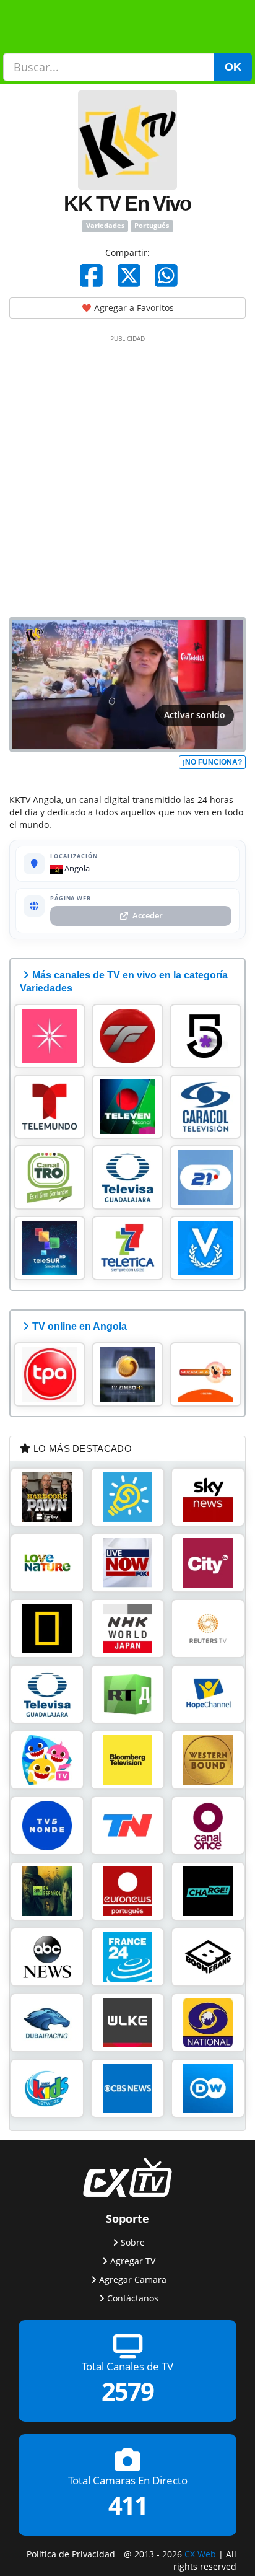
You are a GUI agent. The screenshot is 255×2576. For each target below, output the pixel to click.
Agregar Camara (133, 2279)
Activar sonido (195, 715)
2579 (127, 2392)
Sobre (133, 2242)
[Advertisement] (127, 473)
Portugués (152, 226)
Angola (76, 868)
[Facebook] (91, 275)
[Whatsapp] (166, 275)
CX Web (200, 2554)
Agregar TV (133, 2261)
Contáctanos (133, 2298)
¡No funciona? (212, 762)
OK (233, 67)
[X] (129, 275)
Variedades (105, 226)
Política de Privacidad (71, 2554)
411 (128, 2505)
